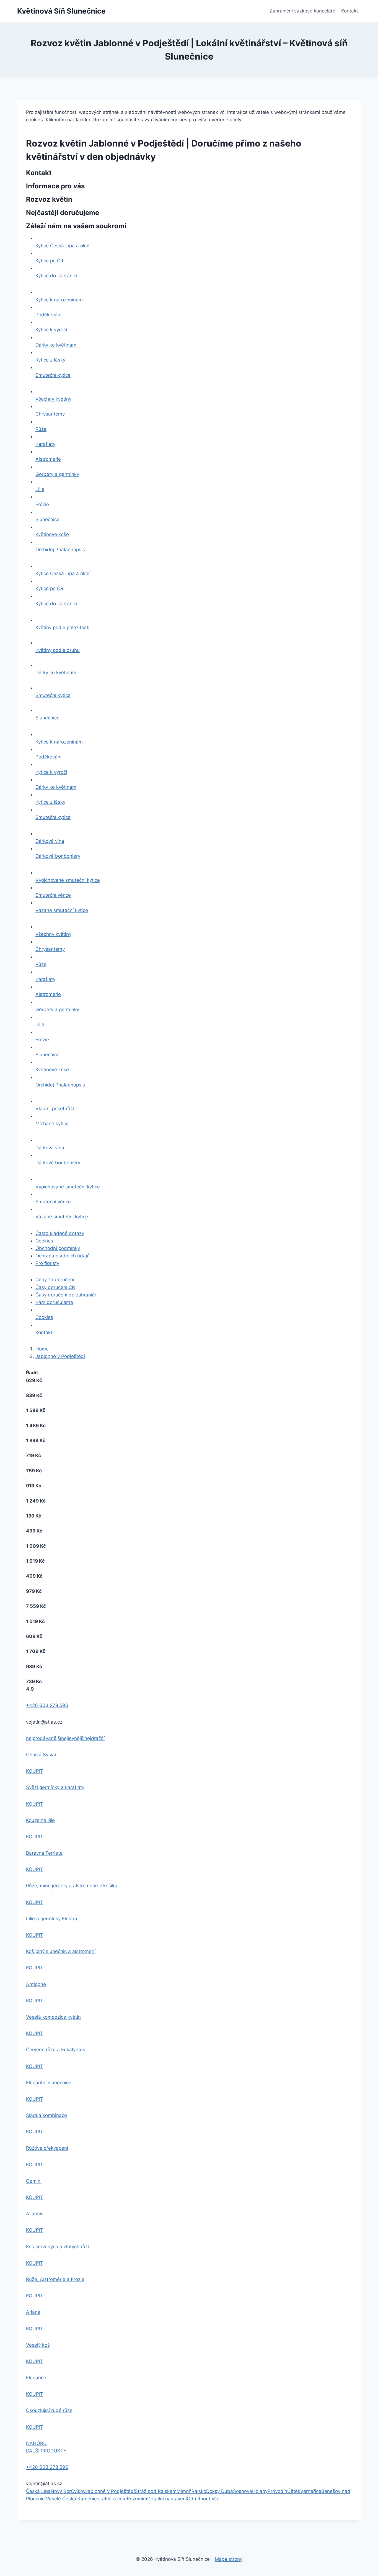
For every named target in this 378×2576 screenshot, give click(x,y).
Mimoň (184, 2491)
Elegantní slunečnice (49, 2083)
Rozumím (137, 2499)
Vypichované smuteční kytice (68, 880)
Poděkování (48, 315)
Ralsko (199, 2491)
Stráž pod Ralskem (156, 2491)
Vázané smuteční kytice (62, 910)
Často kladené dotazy (60, 1233)
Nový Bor (61, 2491)
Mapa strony (229, 2559)
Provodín (277, 2491)
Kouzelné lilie (40, 1820)
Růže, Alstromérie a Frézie (55, 2279)
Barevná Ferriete (44, 1853)
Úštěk (294, 2491)
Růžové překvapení (47, 2148)
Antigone (36, 1984)
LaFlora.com (113, 2499)
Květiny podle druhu (58, 650)
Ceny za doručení (55, 1280)
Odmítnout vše (203, 2499)
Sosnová (243, 2491)
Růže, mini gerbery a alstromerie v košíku (72, 1886)
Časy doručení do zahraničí (66, 1295)
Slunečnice (47, 519)
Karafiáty (45, 444)
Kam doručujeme (54, 1302)
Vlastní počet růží (55, 1109)
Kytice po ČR (49, 261)
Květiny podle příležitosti (62, 627)
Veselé (54, 2499)
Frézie (42, 504)
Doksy (214, 2491)
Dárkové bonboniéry (58, 856)
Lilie (40, 489)
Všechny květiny (53, 399)
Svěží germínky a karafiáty (55, 1787)
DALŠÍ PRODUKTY (46, 2451)
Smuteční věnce (53, 895)
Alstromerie (48, 459)
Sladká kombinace (46, 2115)
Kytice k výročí (51, 330)
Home (42, 1349)
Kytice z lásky (50, 360)
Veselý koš (38, 2345)
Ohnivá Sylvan (42, 1755)
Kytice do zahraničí (56, 276)
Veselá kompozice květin (53, 2017)
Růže (41, 429)
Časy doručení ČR (55, 1287)
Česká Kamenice (81, 2499)
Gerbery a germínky (57, 474)
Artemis (35, 2214)
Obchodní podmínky (58, 1248)
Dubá (227, 2491)
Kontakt (350, 11)
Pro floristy (47, 1263)
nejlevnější (73, 1738)
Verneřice (311, 2491)
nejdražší (94, 1738)
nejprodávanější (44, 1738)
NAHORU (36, 2443)
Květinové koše (52, 534)
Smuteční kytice (53, 375)
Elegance (36, 2378)
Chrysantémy (50, 414)
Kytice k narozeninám (59, 300)
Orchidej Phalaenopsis (60, 550)
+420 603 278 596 (47, 1705)
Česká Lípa (38, 2491)
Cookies (44, 1241)
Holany (260, 2491)
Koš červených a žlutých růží (57, 2247)
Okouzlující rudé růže (49, 2410)
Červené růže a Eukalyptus (56, 2050)
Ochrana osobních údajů (63, 1256)
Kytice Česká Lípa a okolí (63, 246)
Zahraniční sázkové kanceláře (302, 11)
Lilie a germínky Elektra (52, 1919)
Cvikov (78, 2491)
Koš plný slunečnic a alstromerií (61, 1951)
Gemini (34, 2181)
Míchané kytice (52, 1124)
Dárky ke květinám (56, 345)
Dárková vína (50, 841)
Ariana (33, 2312)
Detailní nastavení (167, 2499)
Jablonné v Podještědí (60, 1356)
